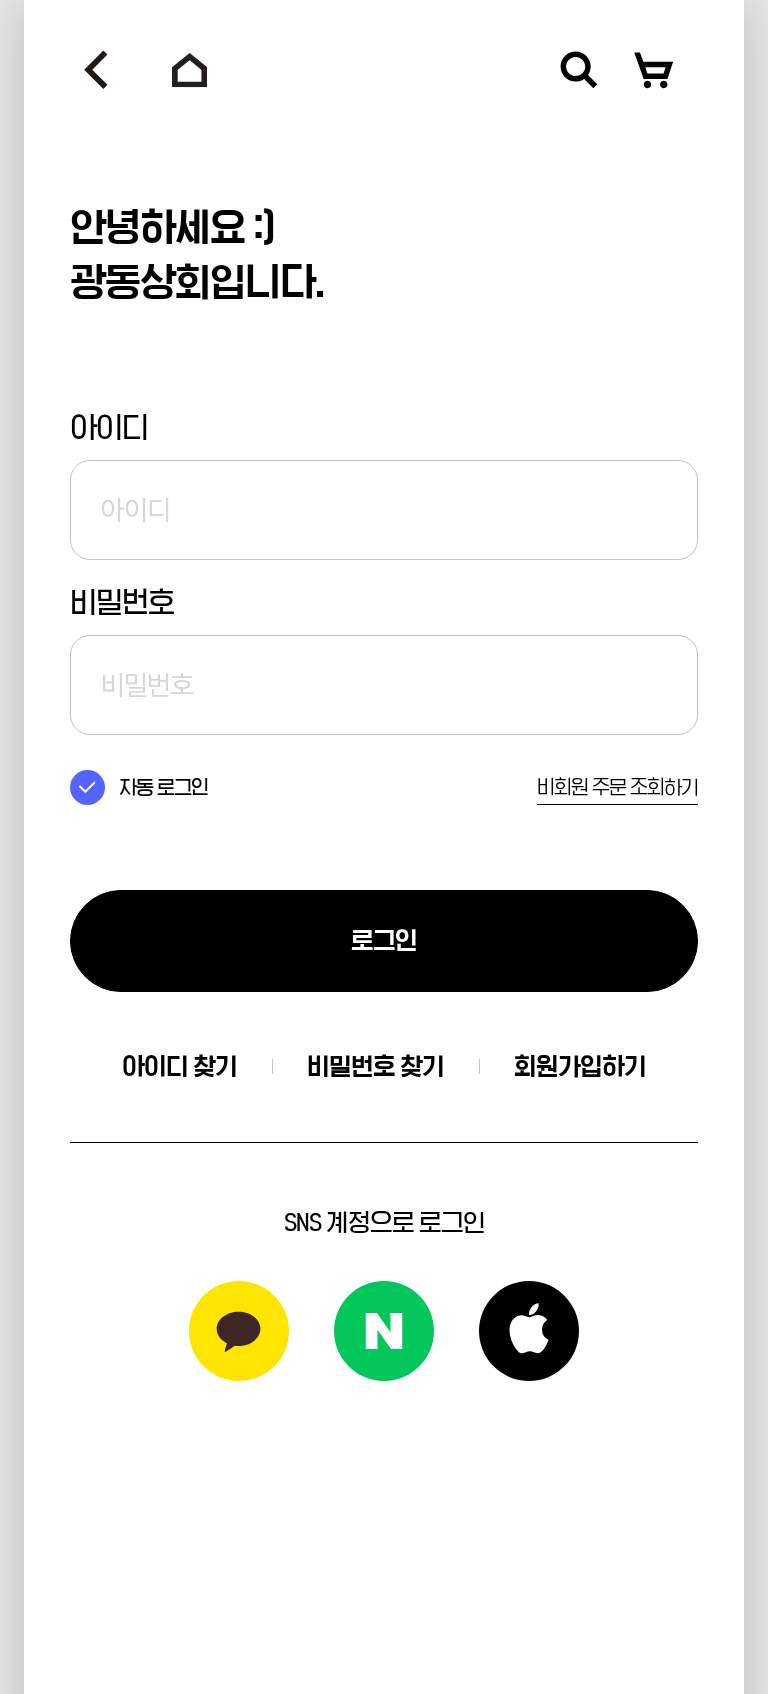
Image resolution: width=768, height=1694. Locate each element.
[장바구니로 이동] (654, 70)
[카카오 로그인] (239, 1331)
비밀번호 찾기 (375, 1066)
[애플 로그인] (529, 1331)
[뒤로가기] (96, 70)
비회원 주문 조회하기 (617, 787)
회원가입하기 (580, 1066)
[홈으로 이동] (190, 70)
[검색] (579, 70)
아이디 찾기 (179, 1066)
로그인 (384, 940)
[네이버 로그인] (384, 1331)
